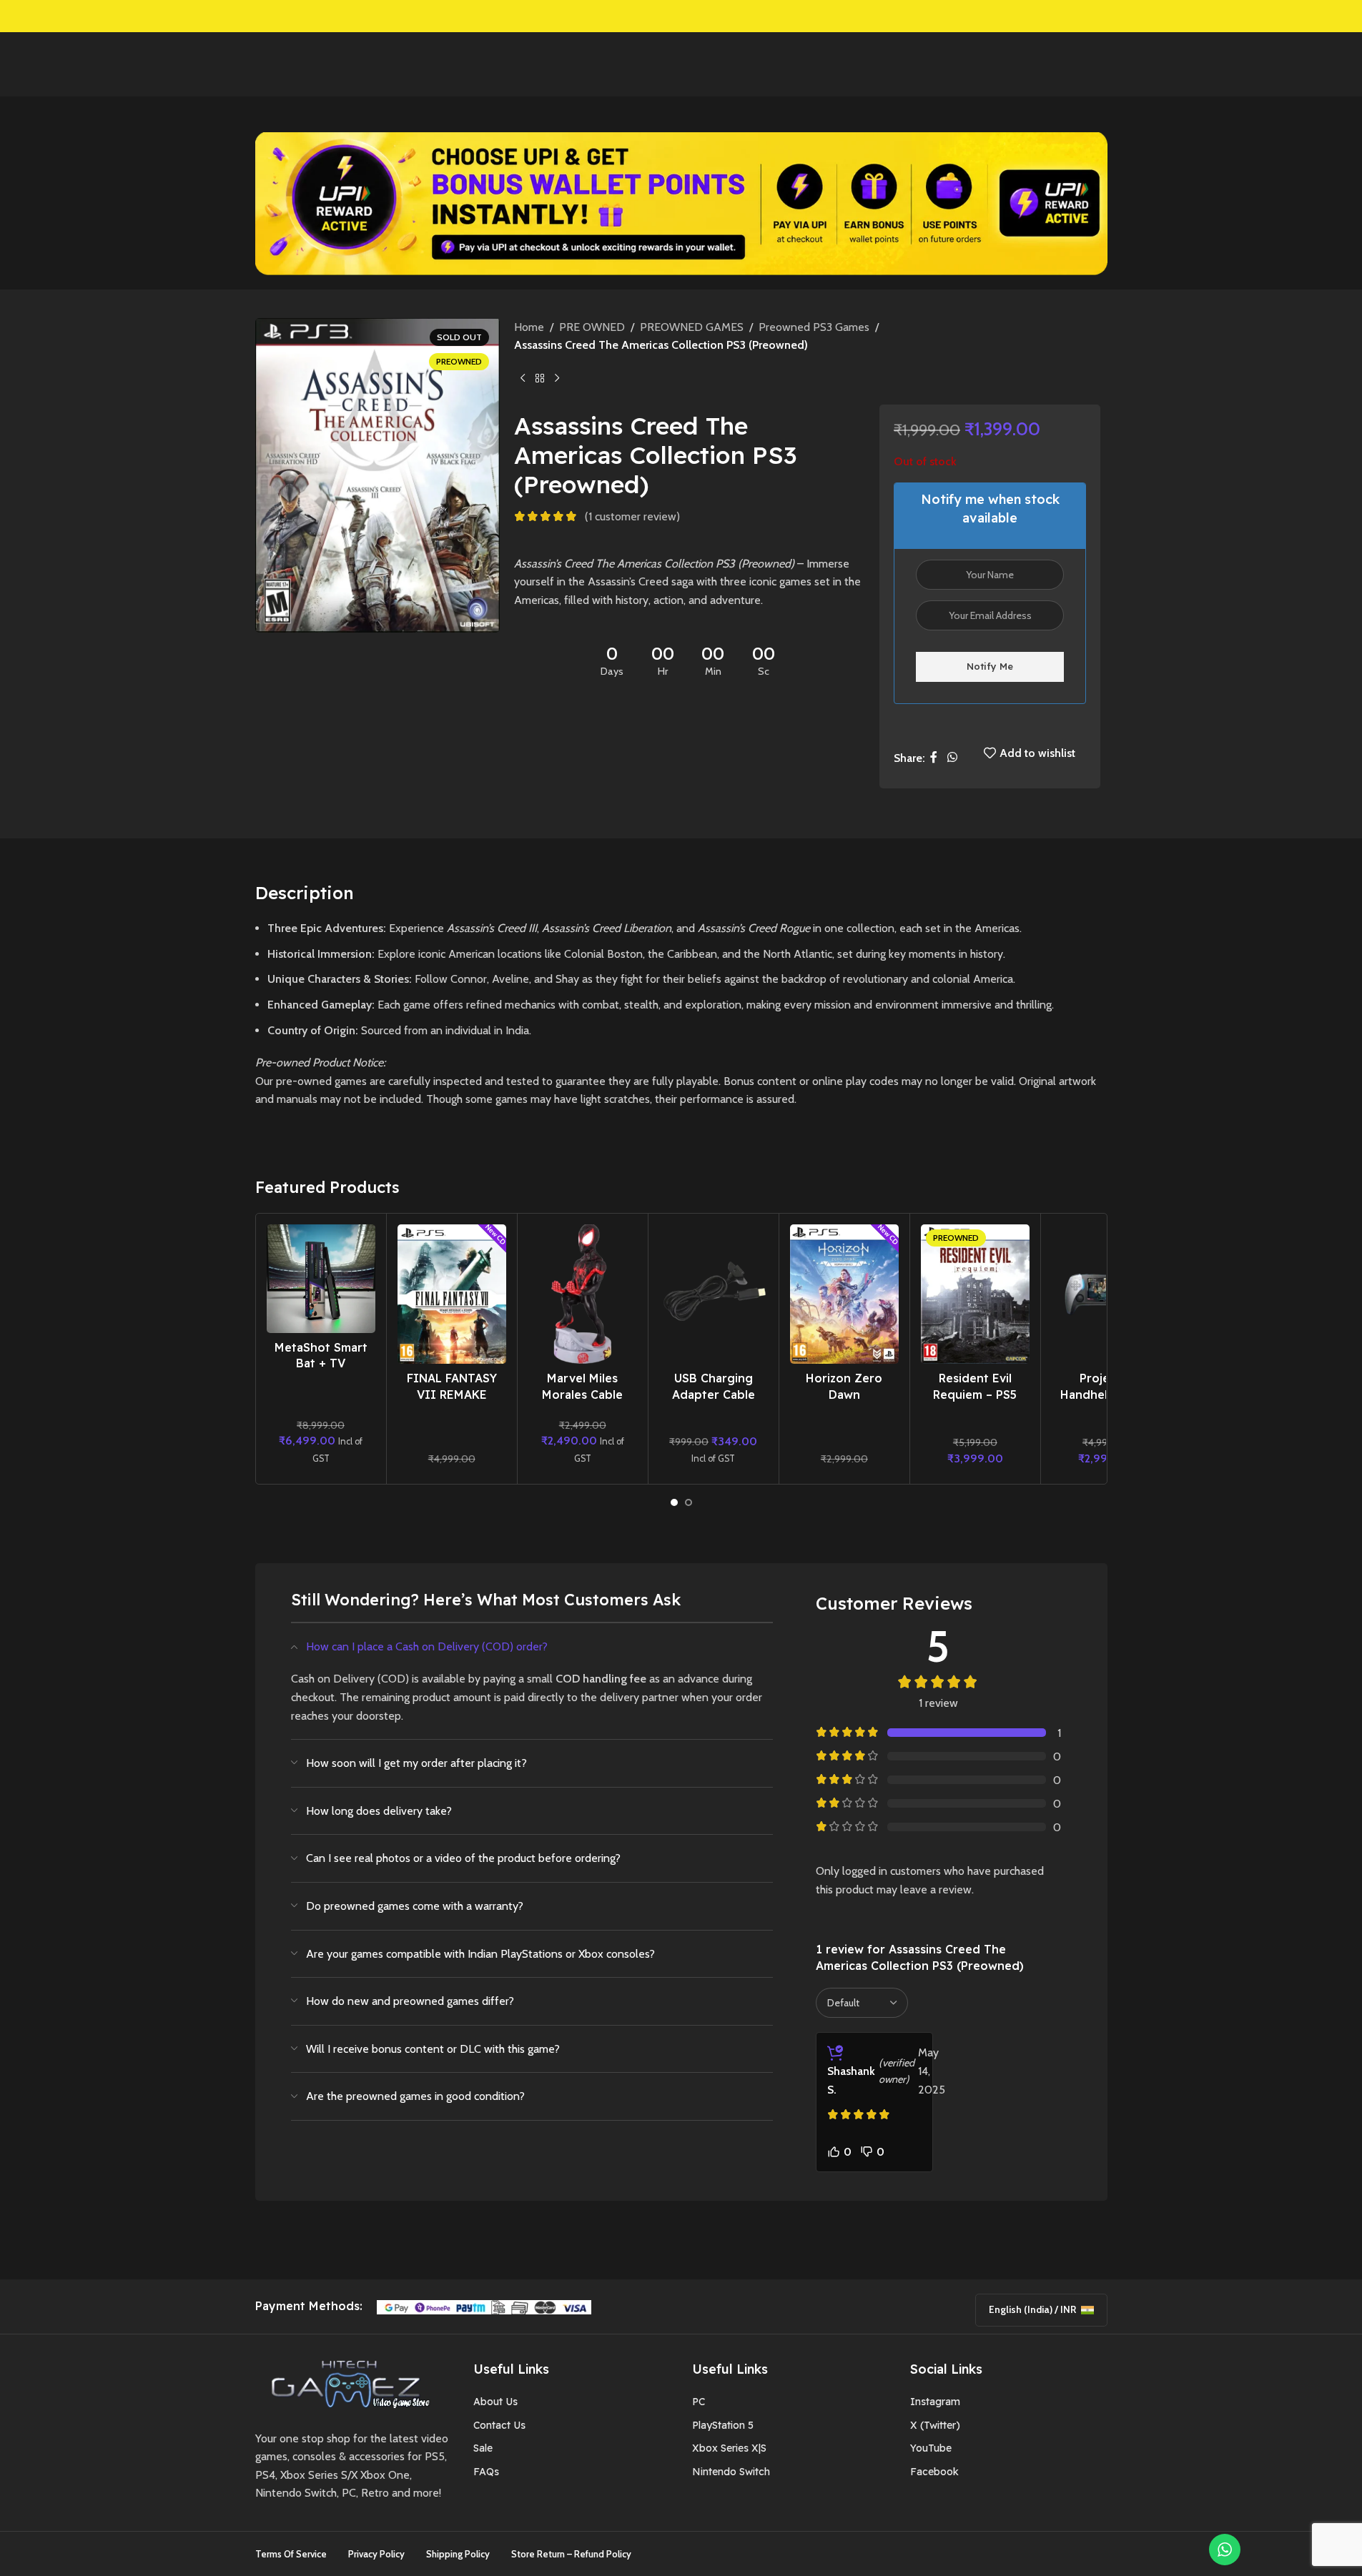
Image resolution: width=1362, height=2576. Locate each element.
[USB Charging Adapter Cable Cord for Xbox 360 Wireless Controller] (714, 1294)
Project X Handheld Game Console (1106, 1394)
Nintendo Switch (731, 2472)
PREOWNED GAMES (692, 327)
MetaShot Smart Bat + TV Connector (321, 1363)
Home (529, 327)
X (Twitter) (935, 2425)
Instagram (935, 2402)
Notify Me (990, 666)
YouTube (931, 2448)
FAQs (486, 2472)
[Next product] (557, 378)
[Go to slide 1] (674, 1502)
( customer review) (632, 516)
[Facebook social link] (934, 758)
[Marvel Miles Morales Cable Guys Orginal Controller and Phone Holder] (583, 1294)
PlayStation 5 (723, 2425)
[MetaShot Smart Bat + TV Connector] (321, 1279)
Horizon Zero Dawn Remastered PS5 (844, 1394)
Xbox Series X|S (729, 2448)
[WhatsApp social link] (952, 758)
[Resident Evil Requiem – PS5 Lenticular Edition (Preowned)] (975, 1294)
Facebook (934, 2472)
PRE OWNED (592, 327)
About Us (495, 2402)
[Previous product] (523, 378)
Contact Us (499, 2425)
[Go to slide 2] (689, 1502)
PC (699, 2402)
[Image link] (345, 2383)
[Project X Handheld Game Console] (1106, 1294)
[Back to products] (540, 378)
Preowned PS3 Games (814, 327)
